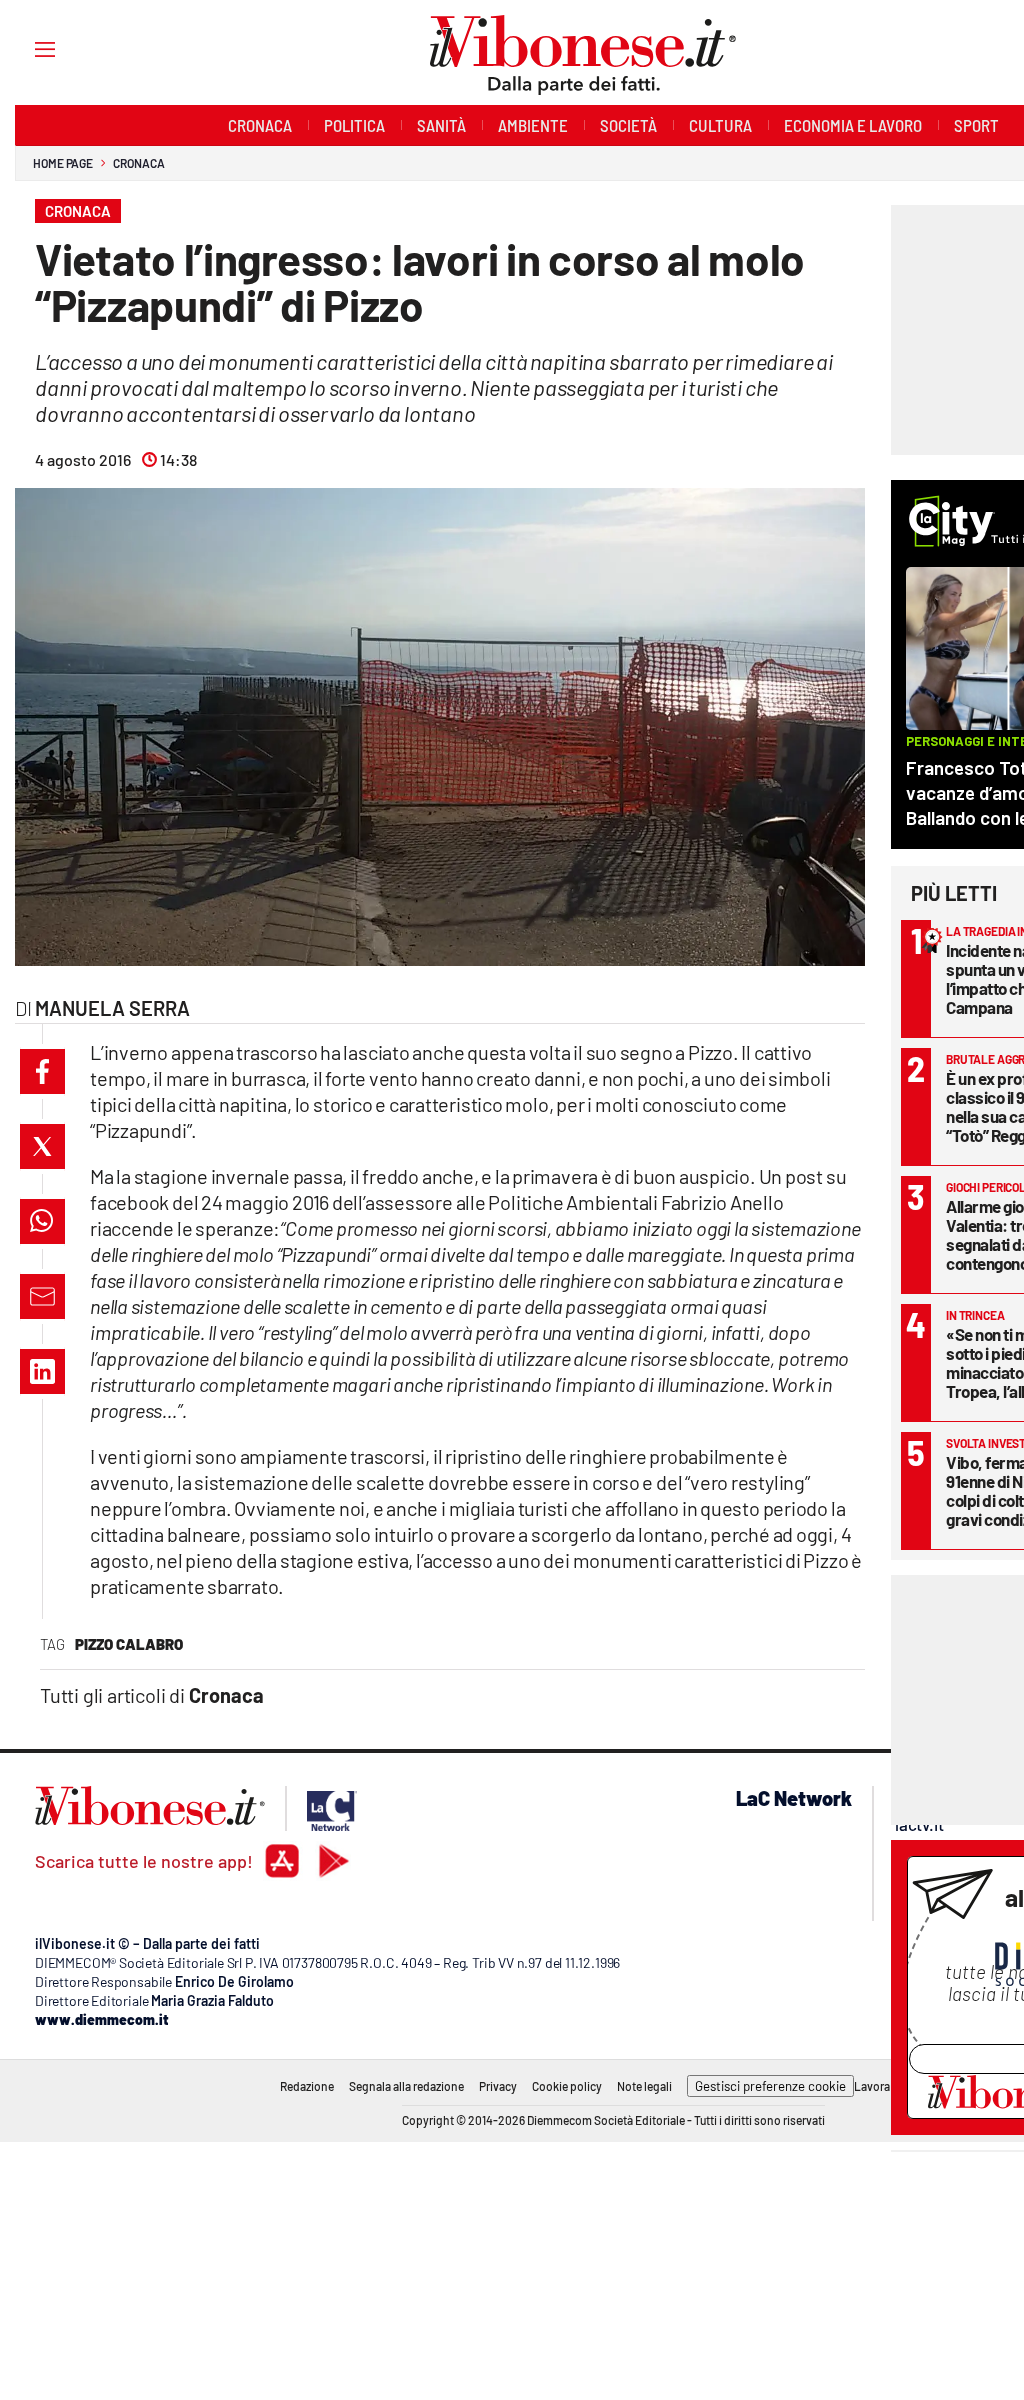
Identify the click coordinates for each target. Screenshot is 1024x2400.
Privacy (498, 2086)
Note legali (644, 2086)
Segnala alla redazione (406, 2086)
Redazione (307, 2086)
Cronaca (138, 163)
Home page (63, 163)
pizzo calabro (129, 1644)
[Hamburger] (26, 48)
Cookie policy (567, 2086)
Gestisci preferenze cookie (770, 2086)
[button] (42, 1071)
